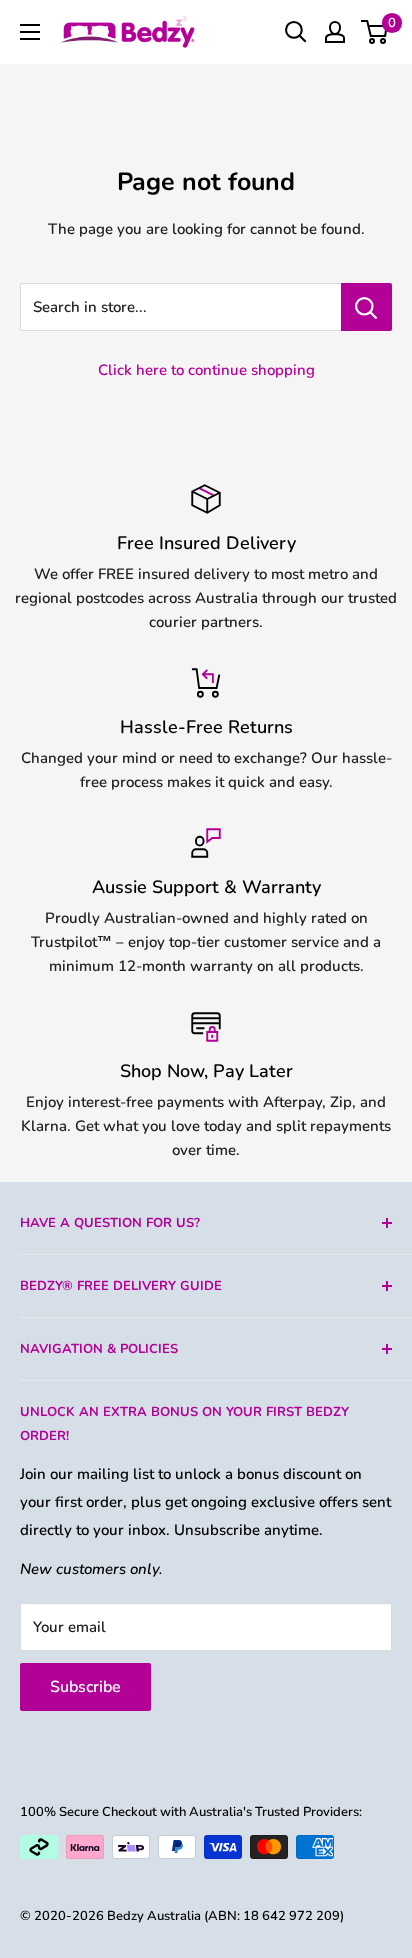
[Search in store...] (366, 307)
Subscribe (85, 1687)
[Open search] (296, 32)
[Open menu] (30, 32)
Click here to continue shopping (206, 370)
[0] (375, 32)
